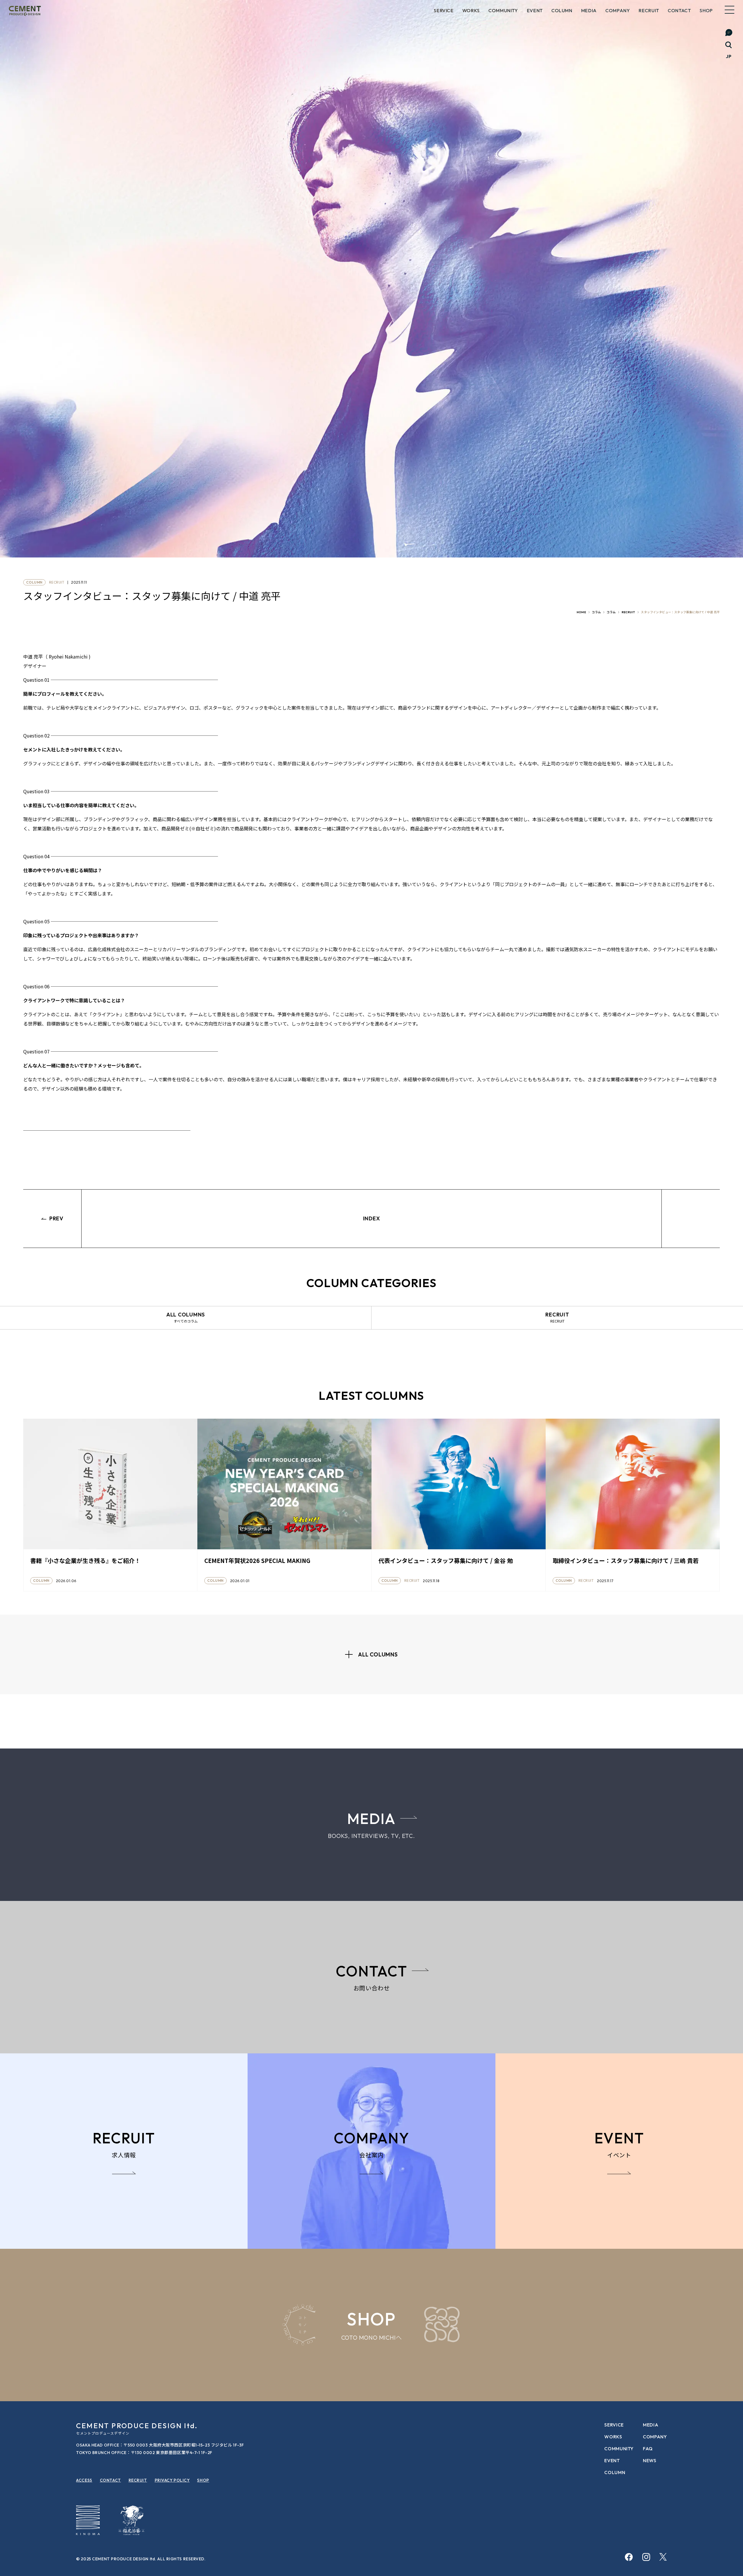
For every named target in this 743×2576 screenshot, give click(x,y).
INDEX (372, 1218)
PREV (56, 1218)
